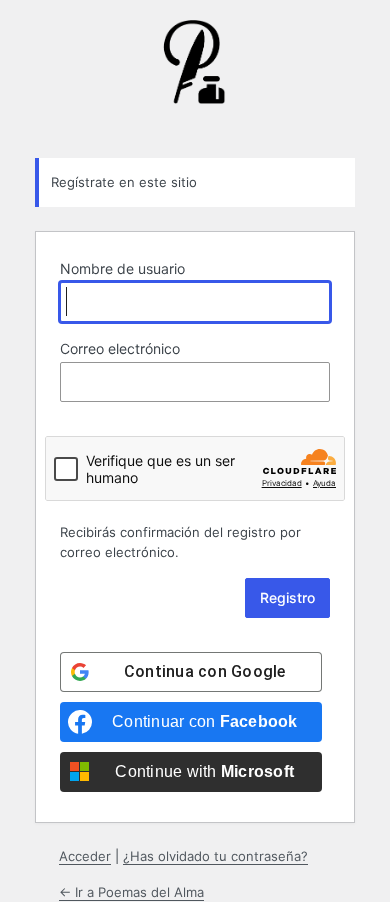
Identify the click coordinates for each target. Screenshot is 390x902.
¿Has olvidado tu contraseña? (215, 856)
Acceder (85, 856)
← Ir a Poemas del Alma (131, 892)
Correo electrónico (120, 348)
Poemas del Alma (195, 77)
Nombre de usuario (122, 268)
